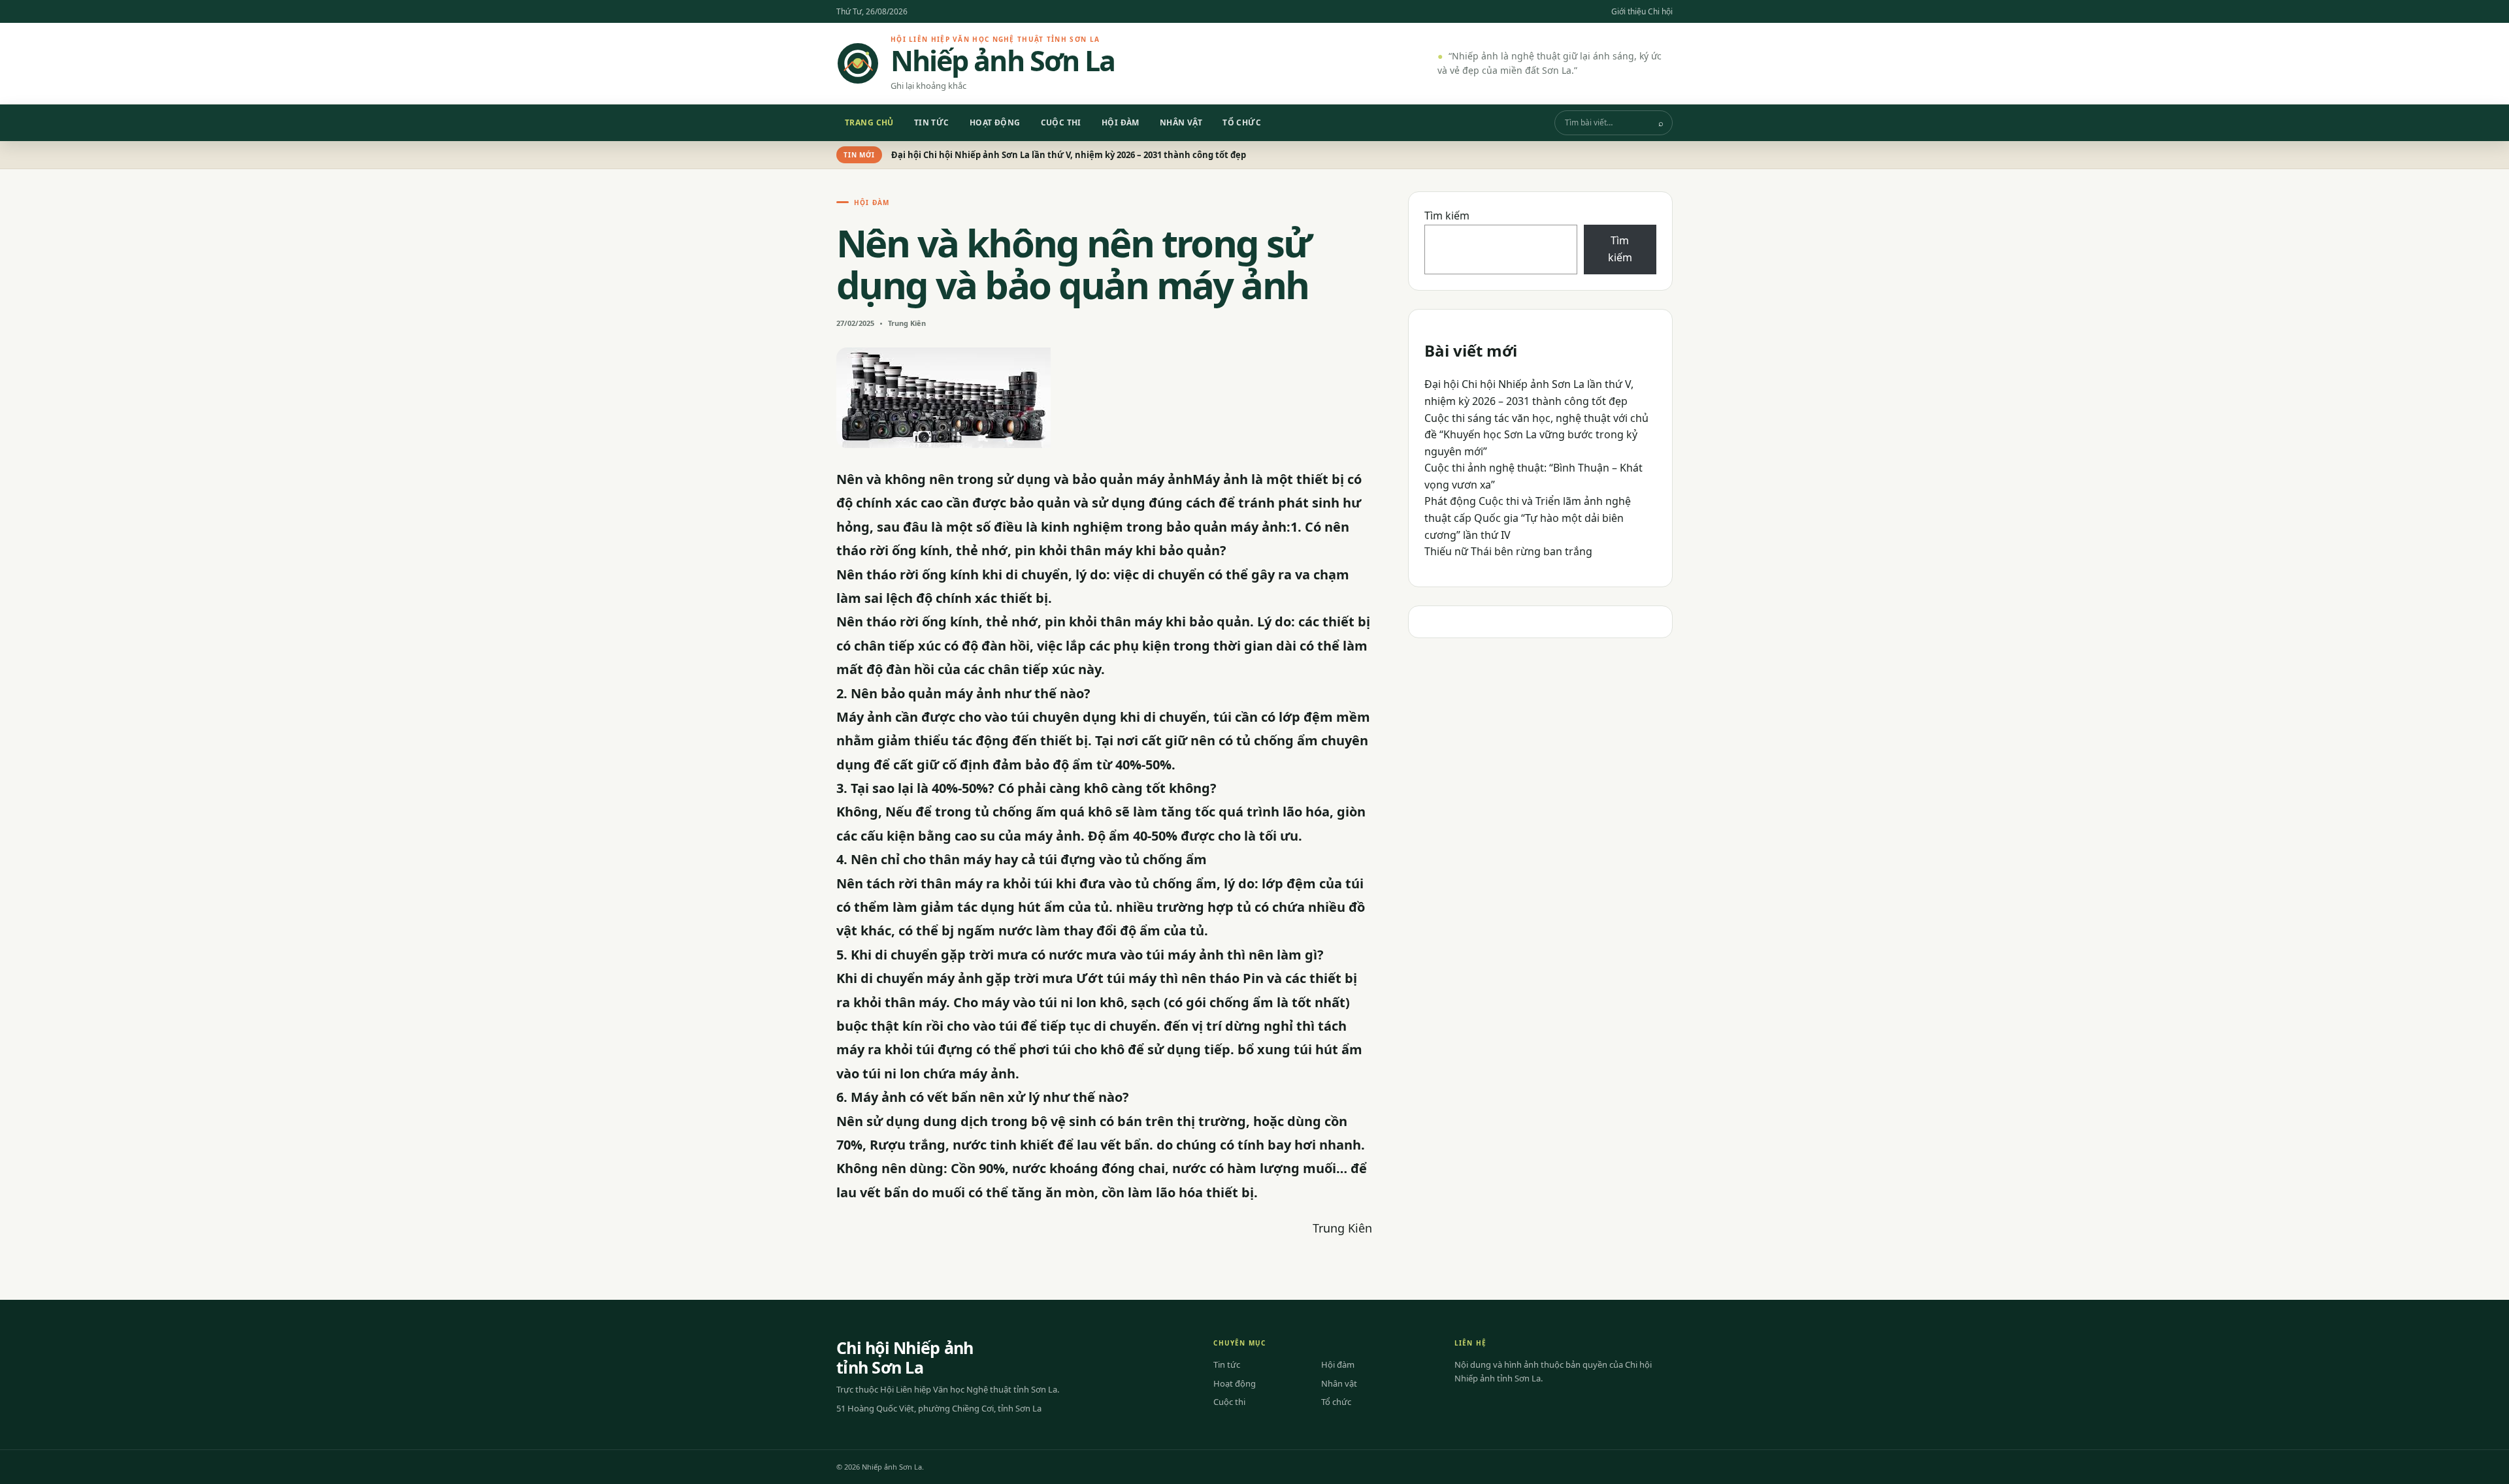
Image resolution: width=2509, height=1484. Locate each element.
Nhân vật (1181, 122)
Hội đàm (1121, 122)
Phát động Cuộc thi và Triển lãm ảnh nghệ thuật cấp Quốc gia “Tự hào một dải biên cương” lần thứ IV (1528, 518)
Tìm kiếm (1447, 216)
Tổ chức (1242, 122)
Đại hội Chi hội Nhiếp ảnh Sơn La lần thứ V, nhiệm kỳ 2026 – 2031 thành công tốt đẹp (1069, 155)
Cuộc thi (1061, 122)
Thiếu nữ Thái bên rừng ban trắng (1508, 551)
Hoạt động (995, 122)
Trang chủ (869, 122)
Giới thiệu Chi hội (1642, 11)
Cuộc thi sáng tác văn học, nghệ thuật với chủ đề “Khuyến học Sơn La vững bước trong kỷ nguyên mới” (1536, 435)
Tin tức (932, 122)
